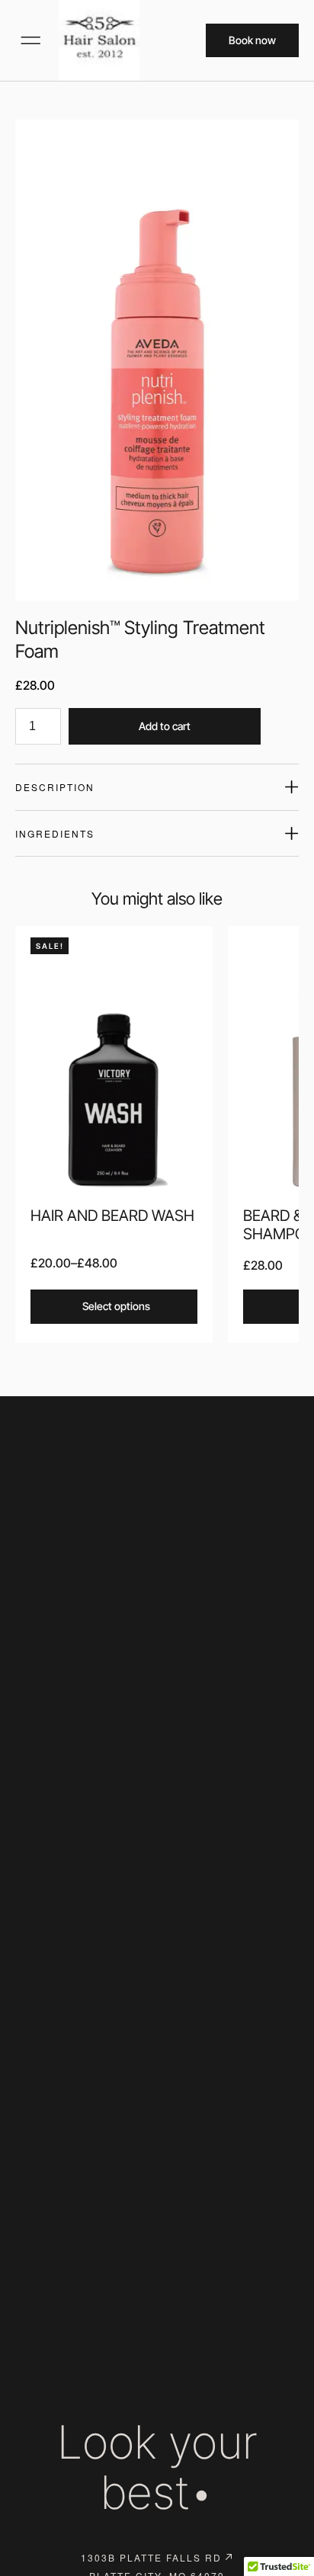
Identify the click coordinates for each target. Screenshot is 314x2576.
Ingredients (55, 833)
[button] (30, 40)
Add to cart (165, 726)
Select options (116, 1306)
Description (55, 787)
